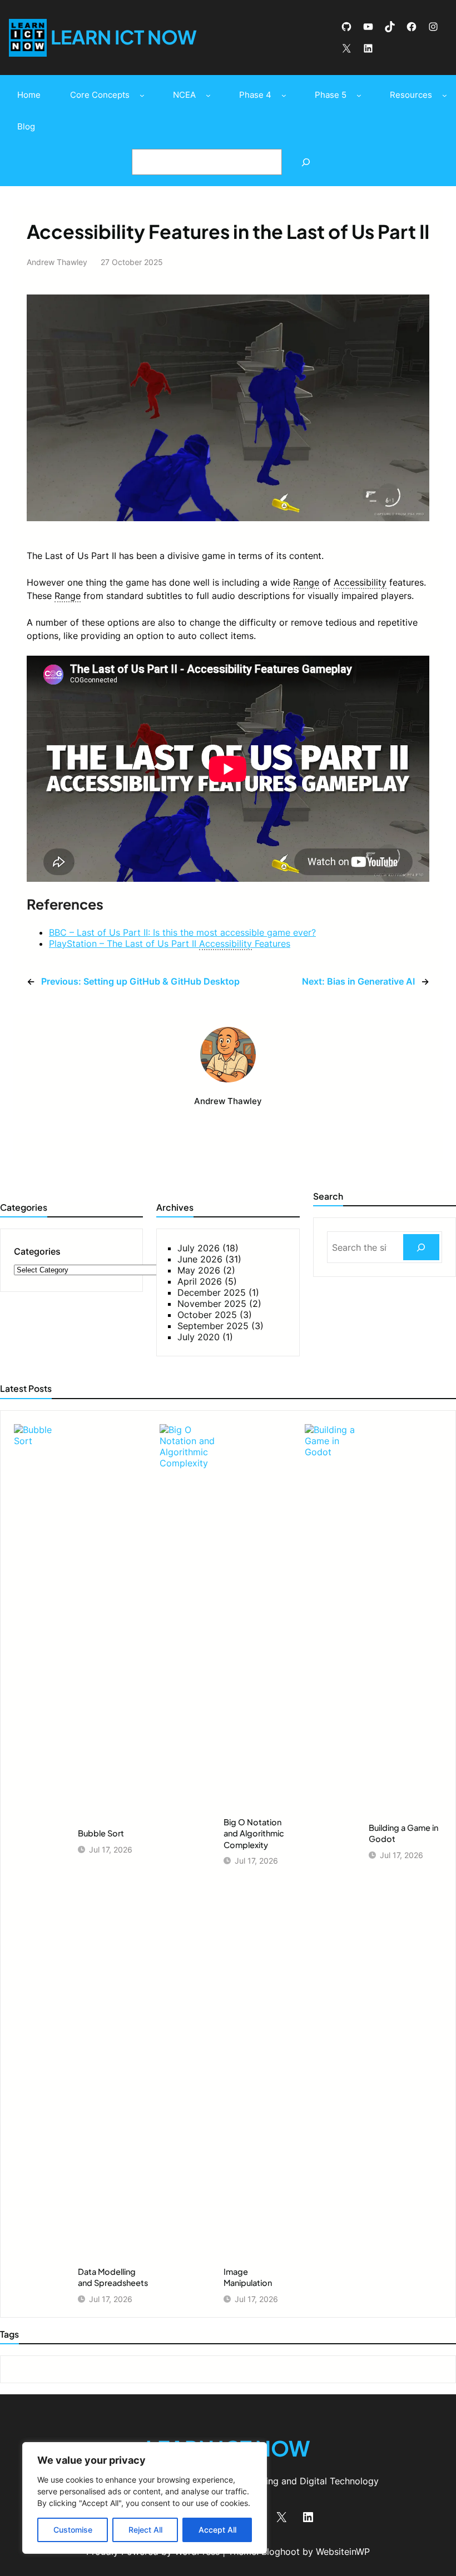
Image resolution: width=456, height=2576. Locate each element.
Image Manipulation (248, 2277)
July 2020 (199, 1337)
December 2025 (212, 1292)
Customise (73, 2530)
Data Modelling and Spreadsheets (113, 2277)
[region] (145, 2498)
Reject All (145, 2530)
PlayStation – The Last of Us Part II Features (170, 943)
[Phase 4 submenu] (284, 95)
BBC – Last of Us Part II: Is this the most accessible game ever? (182, 932)
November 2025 (212, 1304)
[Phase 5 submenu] (359, 95)
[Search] (306, 162)
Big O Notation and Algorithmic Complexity (254, 1833)
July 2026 (199, 1248)
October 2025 (207, 1315)
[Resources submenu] (445, 95)
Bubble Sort (101, 1833)
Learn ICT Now (124, 37)
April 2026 (200, 1281)
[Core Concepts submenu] (142, 95)
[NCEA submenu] (208, 95)
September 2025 (213, 1326)
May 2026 (199, 1270)
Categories (37, 1251)
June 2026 (200, 1259)
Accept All (217, 2530)
